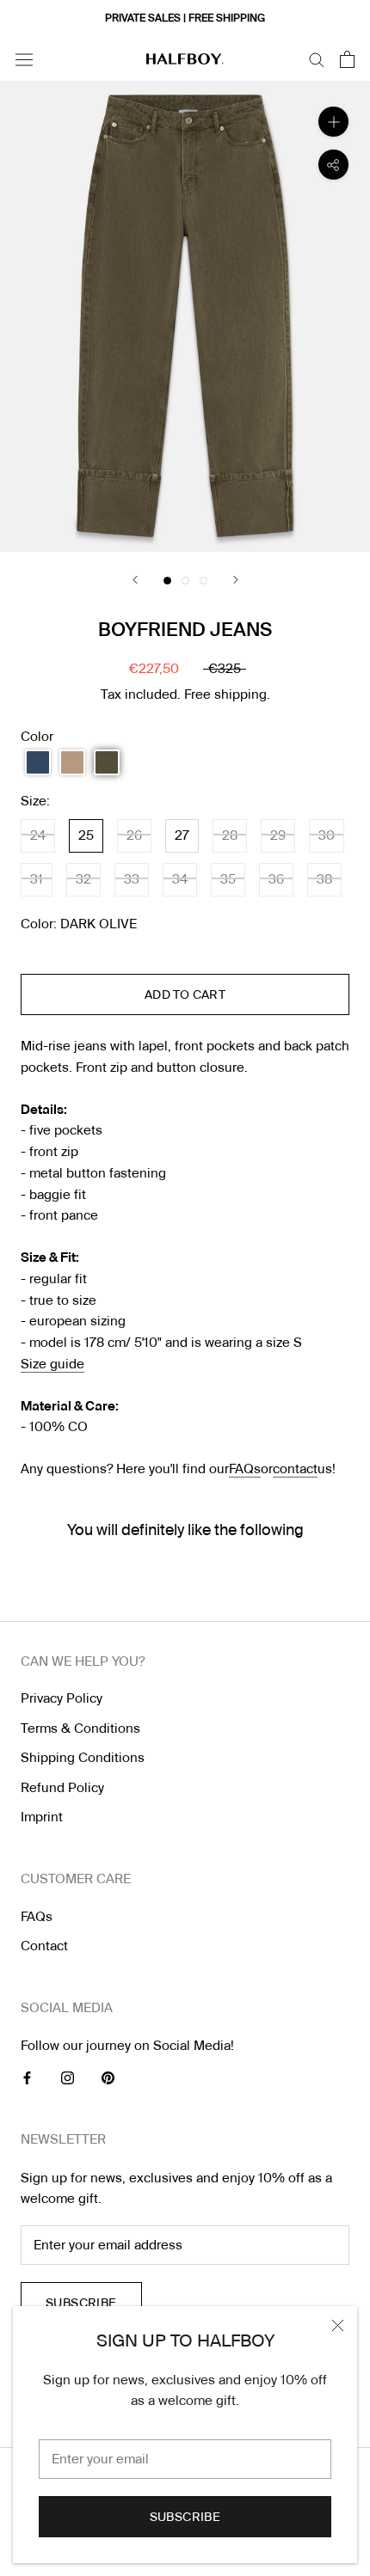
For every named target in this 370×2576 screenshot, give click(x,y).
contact (295, 1469)
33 (132, 879)
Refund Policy (62, 1788)
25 (86, 835)
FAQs (245, 1469)
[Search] (317, 59)
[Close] (338, 2325)
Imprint (42, 1817)
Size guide (52, 1364)
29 (278, 835)
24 (38, 835)
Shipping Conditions (83, 1758)
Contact (44, 1946)
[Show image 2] (185, 581)
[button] (38, 762)
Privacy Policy (62, 1698)
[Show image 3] (203, 581)
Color (37, 737)
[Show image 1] (167, 581)
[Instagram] (68, 2077)
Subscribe (185, 2517)
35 (228, 879)
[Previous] (135, 580)
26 (134, 835)
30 (327, 835)
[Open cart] (347, 59)
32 (83, 879)
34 (180, 879)
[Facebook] (27, 2077)
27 (182, 835)
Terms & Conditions (80, 1729)
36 (276, 879)
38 (324, 879)
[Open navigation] (24, 59)
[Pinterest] (108, 2077)
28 (230, 835)
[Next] (236, 580)
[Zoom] (333, 122)
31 (37, 879)
